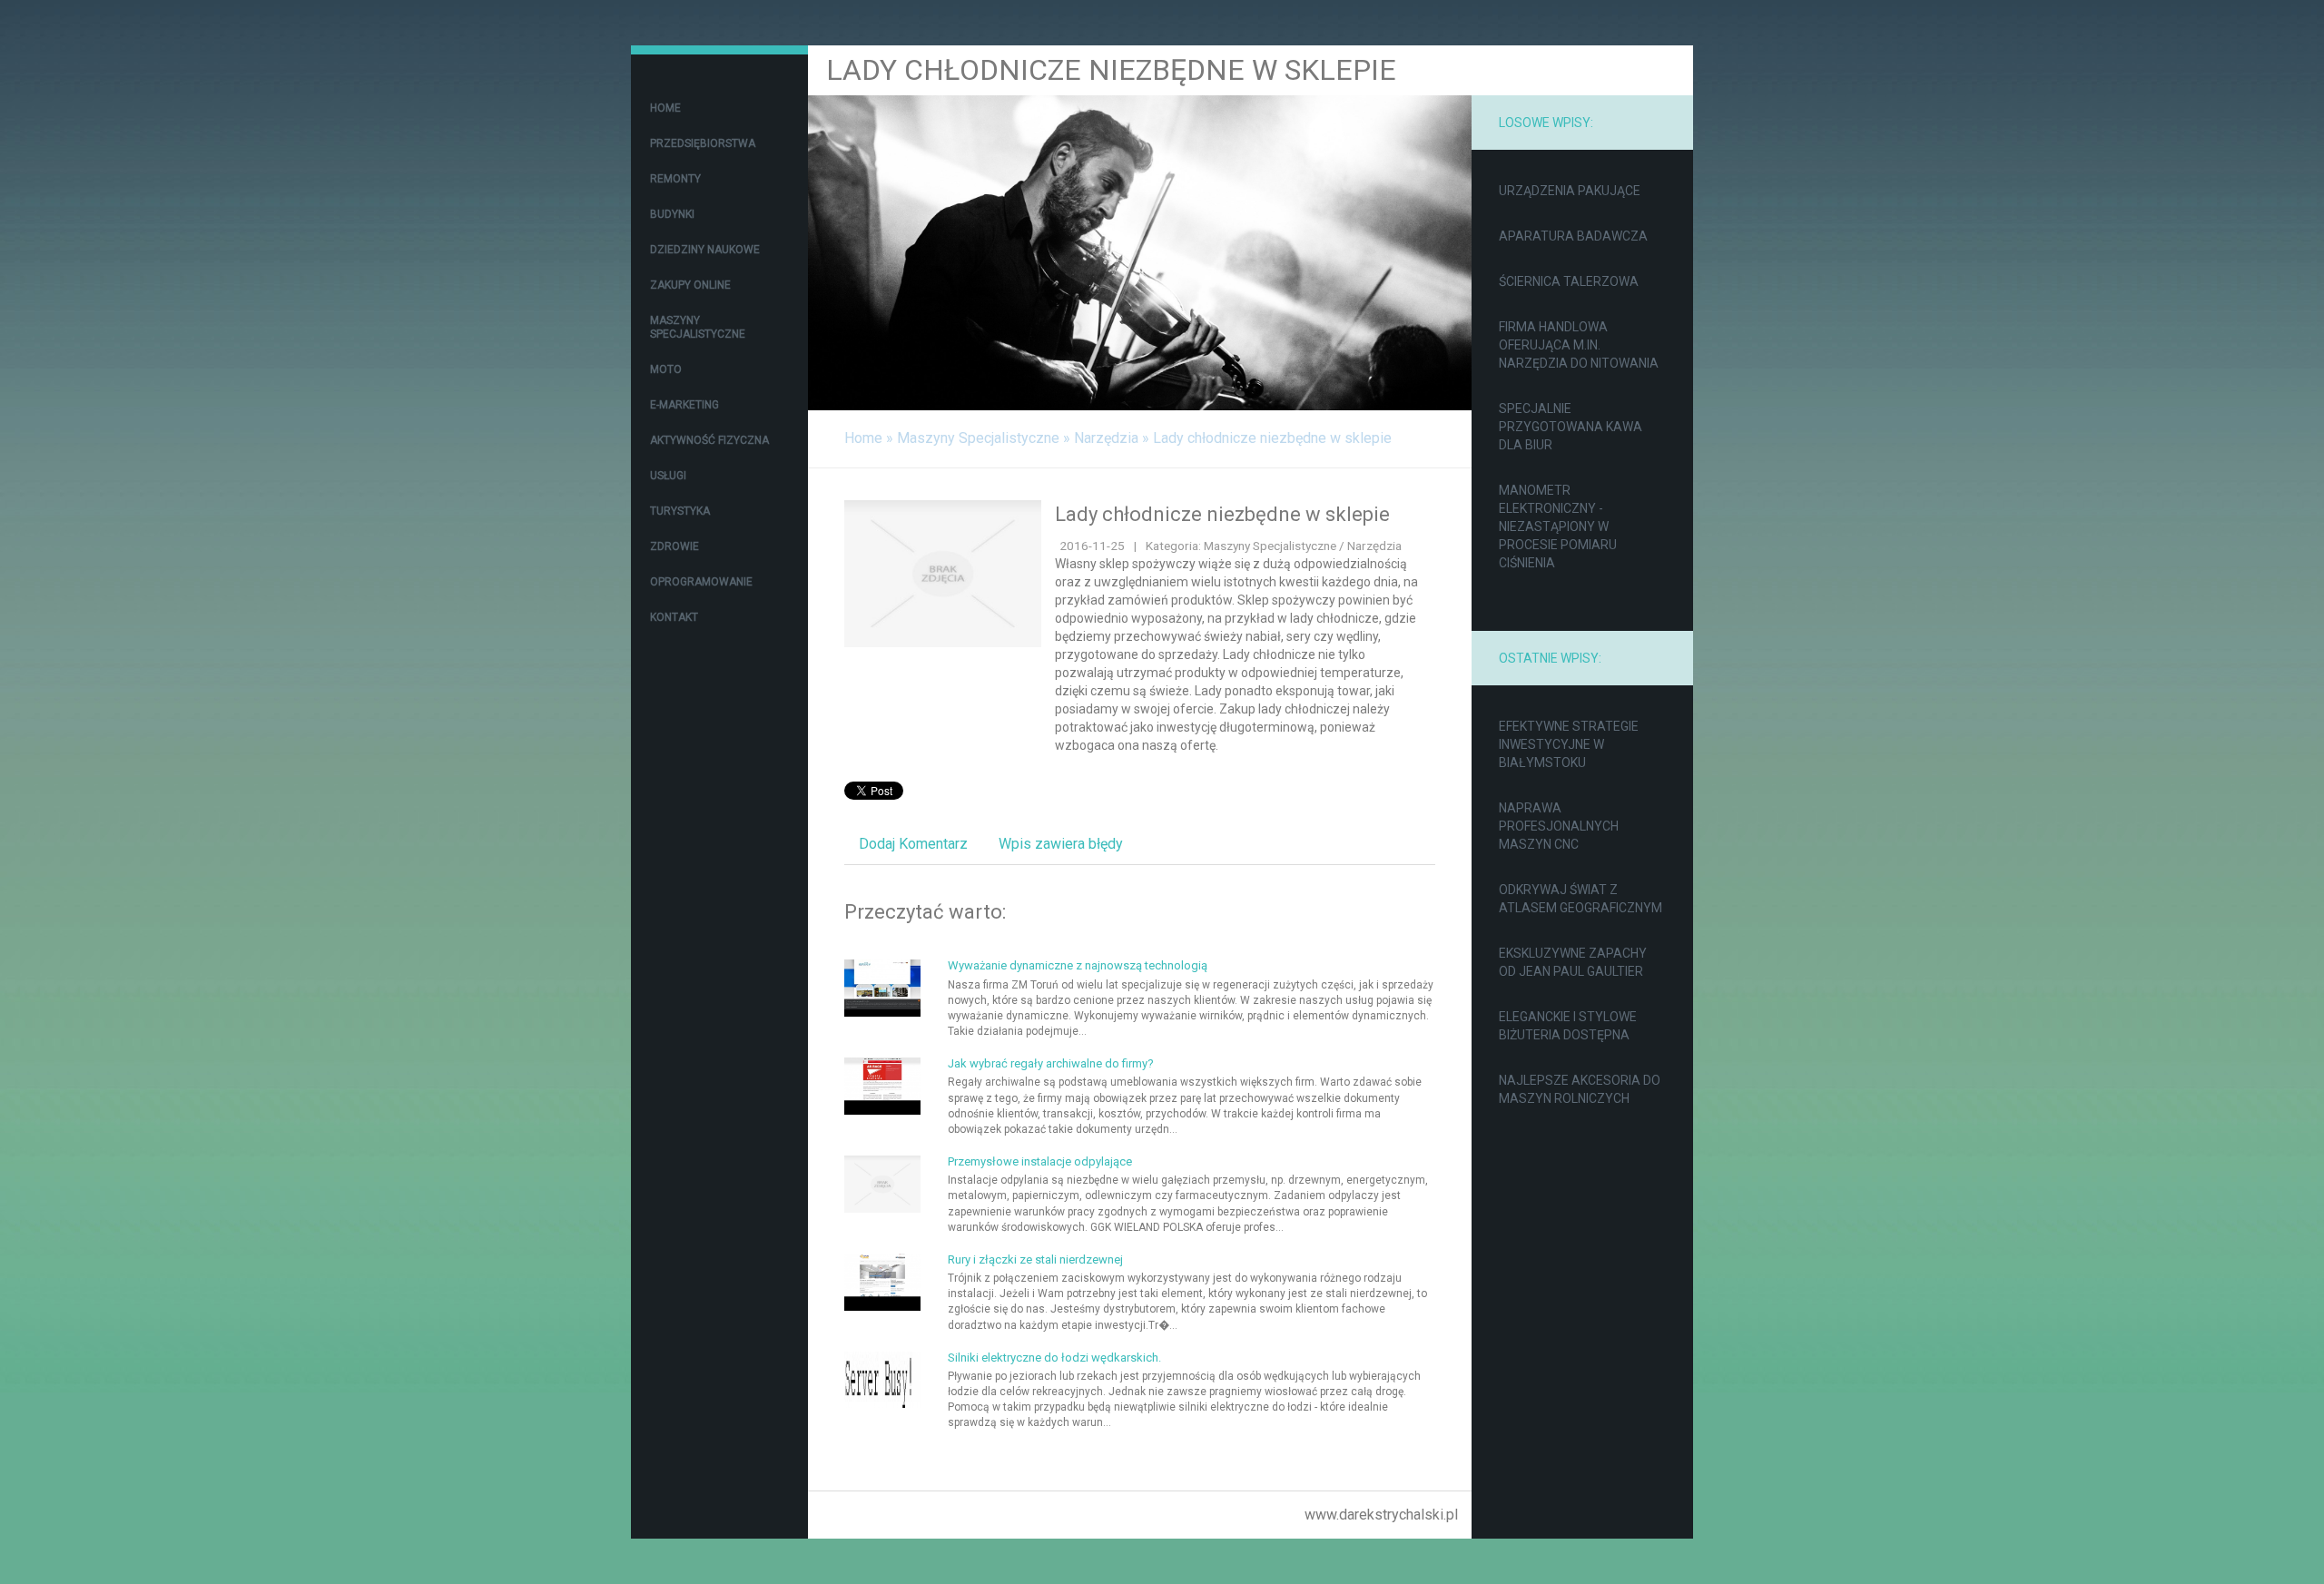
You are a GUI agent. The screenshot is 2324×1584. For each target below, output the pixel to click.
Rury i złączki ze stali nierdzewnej (1035, 1259)
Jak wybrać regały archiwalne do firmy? (1051, 1063)
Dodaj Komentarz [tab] (913, 844)
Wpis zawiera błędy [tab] (1061, 844)
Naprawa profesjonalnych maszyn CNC (1559, 826)
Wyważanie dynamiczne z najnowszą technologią (1078, 965)
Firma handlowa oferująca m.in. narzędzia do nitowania (1579, 345)
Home (863, 438)
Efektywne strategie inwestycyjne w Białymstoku (1569, 744)
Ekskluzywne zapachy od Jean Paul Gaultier (1573, 962)
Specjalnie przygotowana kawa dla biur (1571, 427)
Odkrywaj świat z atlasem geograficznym (1581, 899)
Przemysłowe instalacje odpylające (1040, 1161)
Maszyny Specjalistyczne (978, 438)
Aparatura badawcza (1573, 236)
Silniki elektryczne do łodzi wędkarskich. (1054, 1358)
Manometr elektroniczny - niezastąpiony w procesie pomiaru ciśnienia (1558, 526)
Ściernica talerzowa (1569, 281)
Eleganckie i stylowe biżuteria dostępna (1568, 1026)
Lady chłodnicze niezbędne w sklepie (1272, 438)
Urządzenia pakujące (1570, 191)
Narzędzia (1106, 438)
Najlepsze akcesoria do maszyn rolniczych (1580, 1089)
